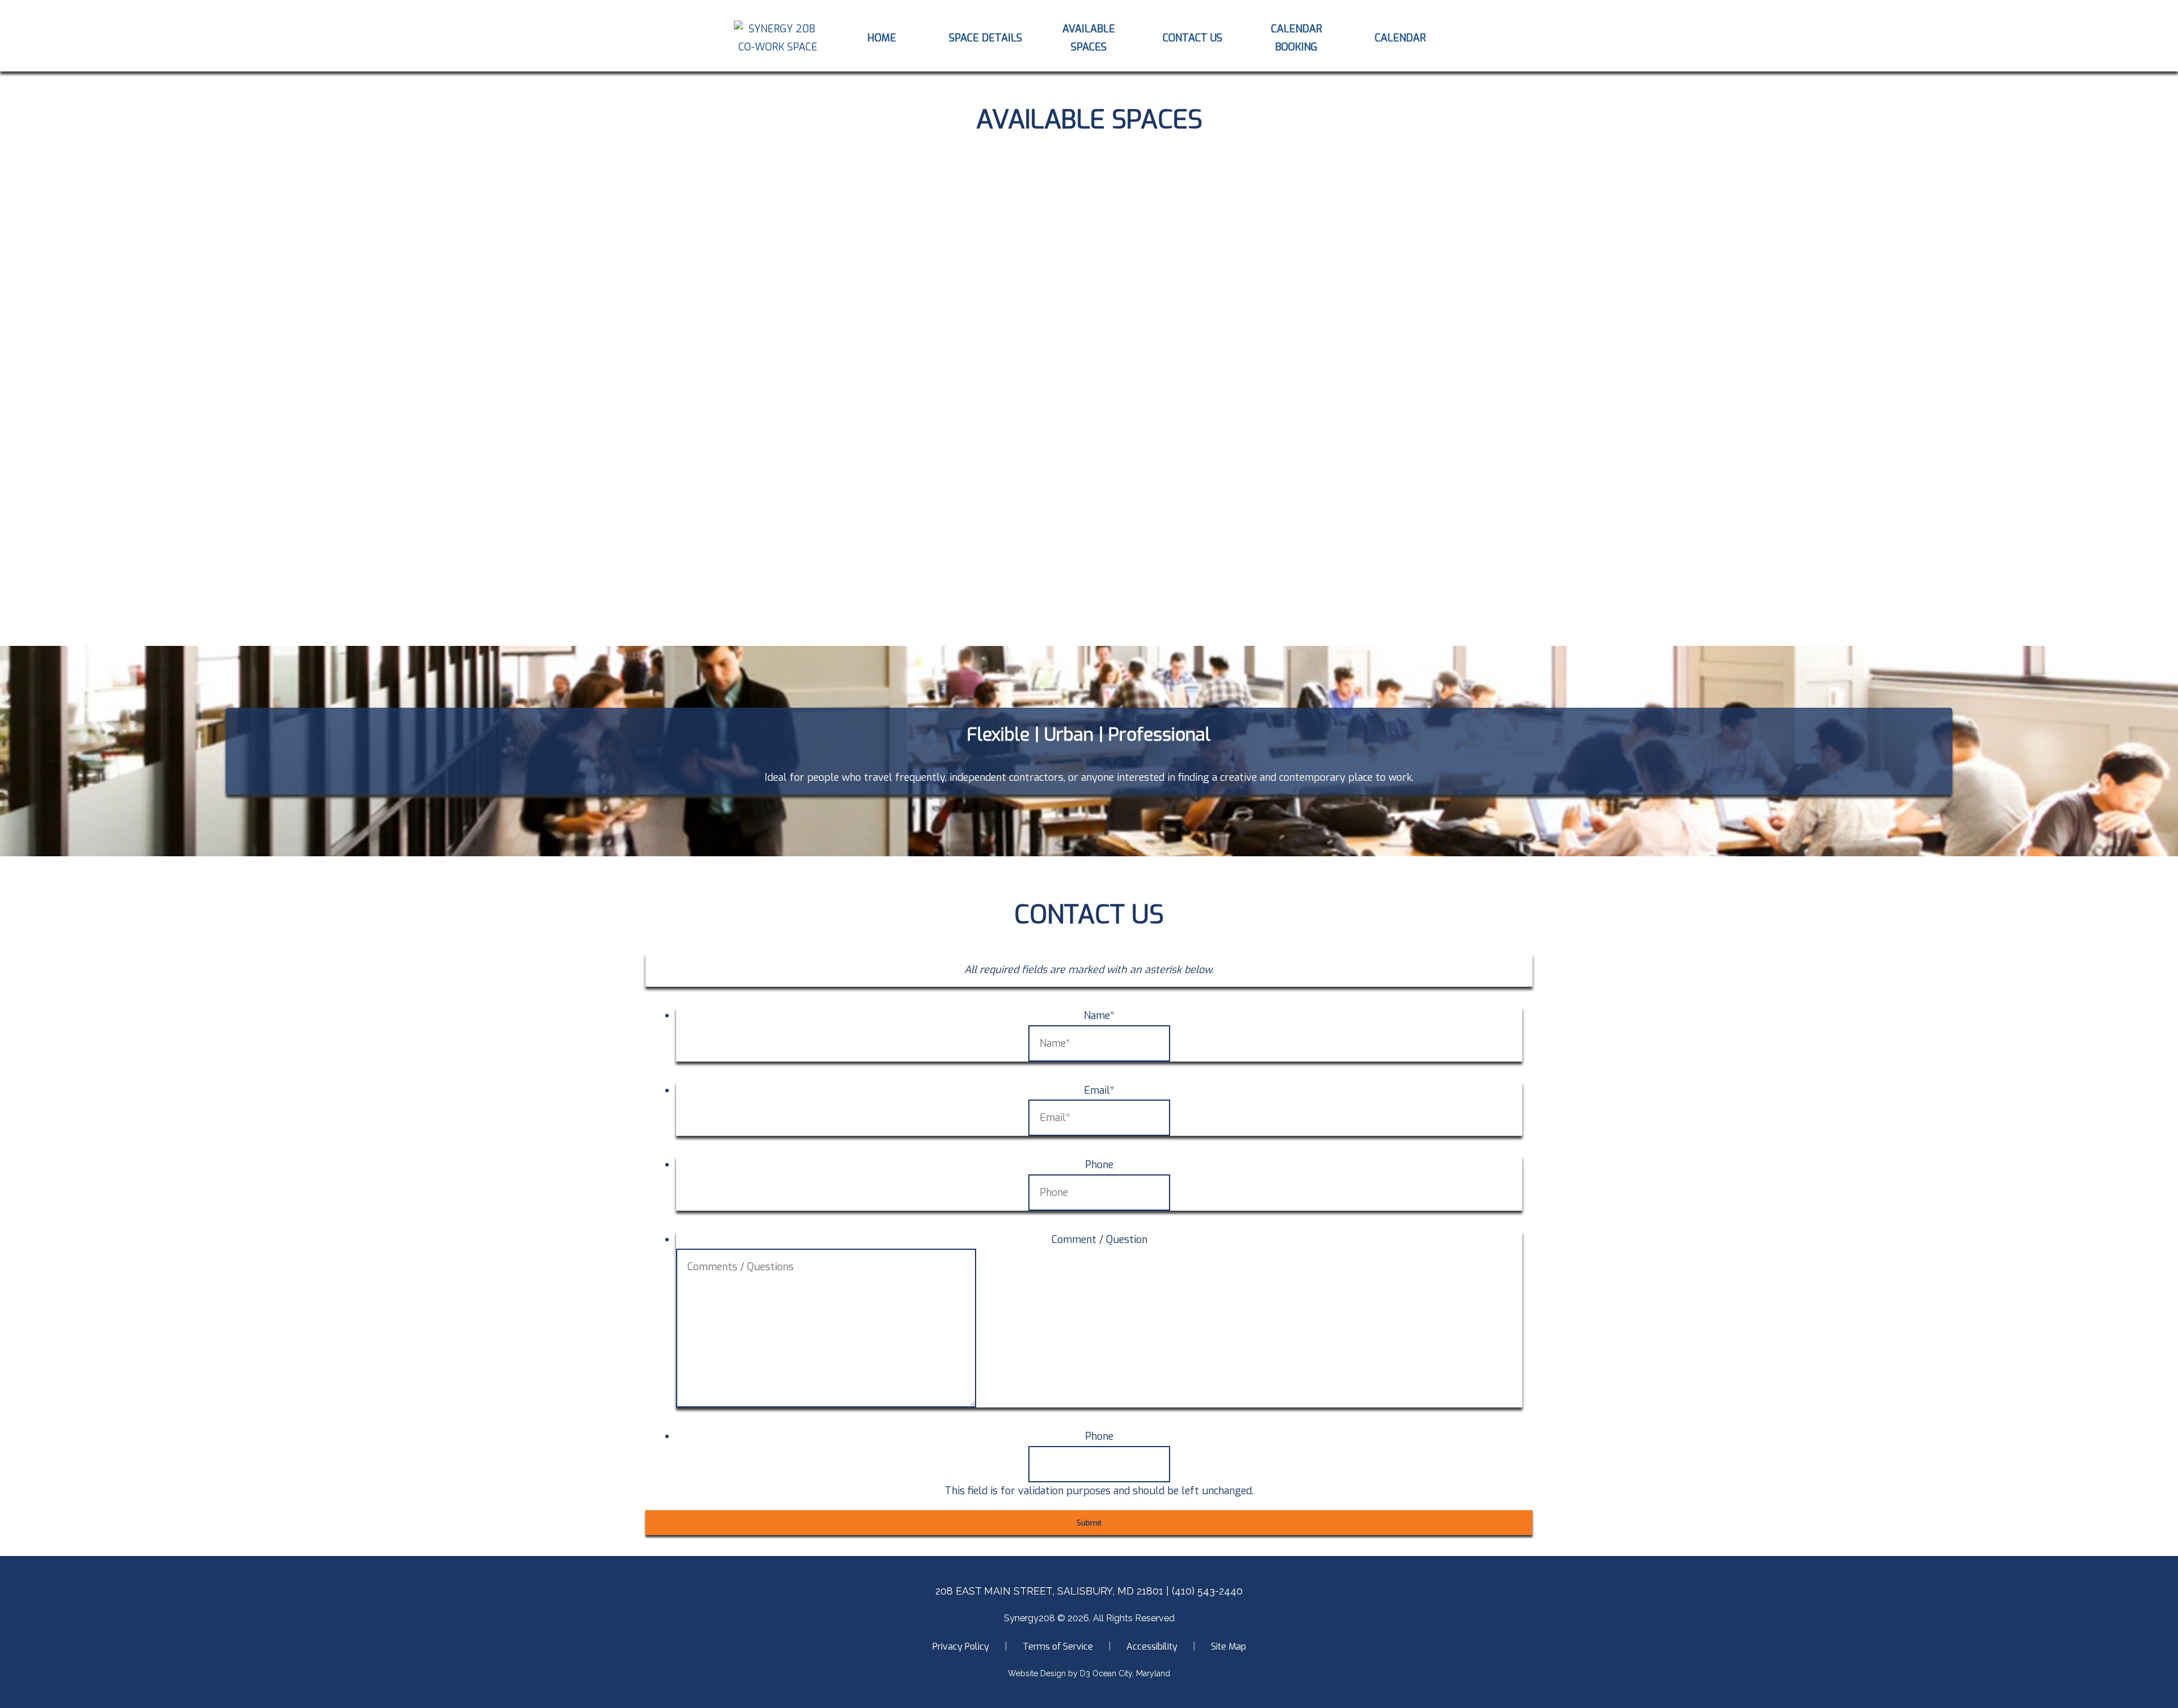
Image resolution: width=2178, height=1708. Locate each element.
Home (882, 38)
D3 (1085, 1673)
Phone (1099, 1165)
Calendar (1400, 38)
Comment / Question (1099, 1240)
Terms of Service (1058, 1646)
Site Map (1229, 1646)
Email (1099, 1090)
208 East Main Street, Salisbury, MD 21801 (1049, 1591)
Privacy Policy (961, 1646)
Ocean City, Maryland (1131, 1673)
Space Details (985, 38)
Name (1099, 1016)
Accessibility (1152, 1646)
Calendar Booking (1297, 38)
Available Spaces (1089, 38)
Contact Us (1193, 38)
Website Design (1037, 1673)
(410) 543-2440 (1207, 1591)
